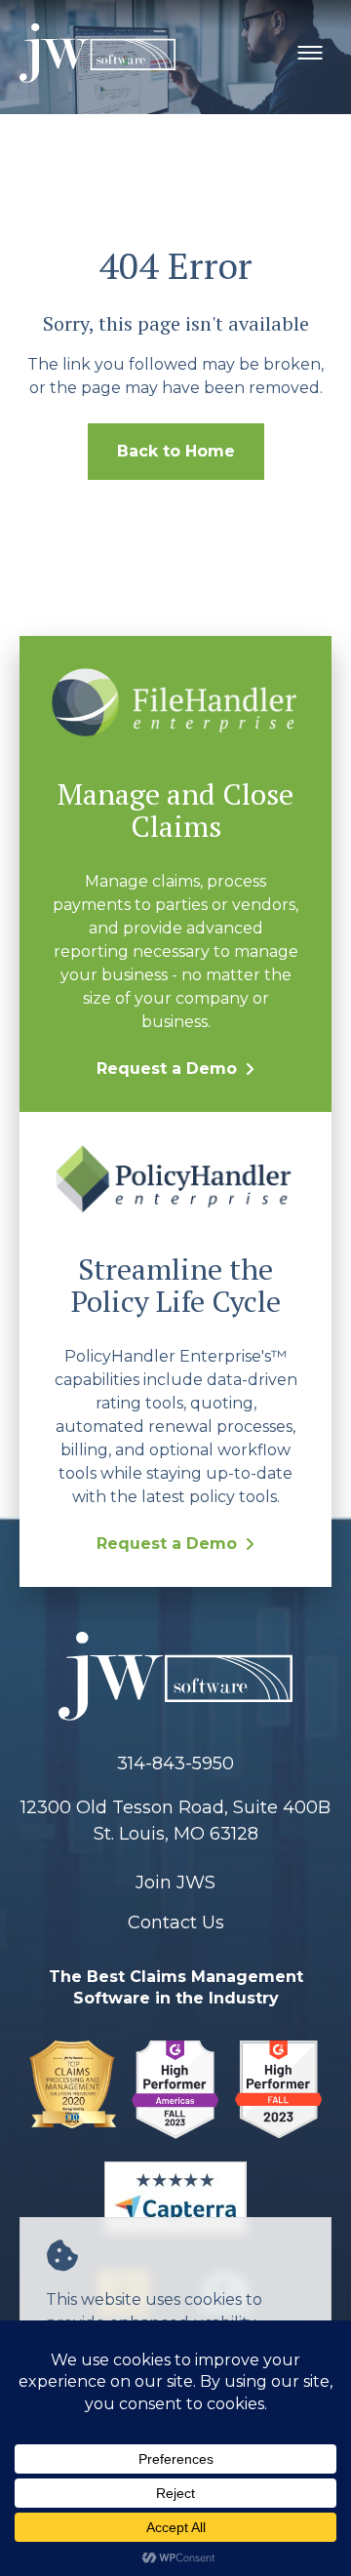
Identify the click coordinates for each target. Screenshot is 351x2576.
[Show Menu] (310, 53)
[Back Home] (97, 53)
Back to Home (176, 451)
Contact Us (176, 1922)
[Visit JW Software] (73, 2093)
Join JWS (175, 1882)
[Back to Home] (175, 1680)
